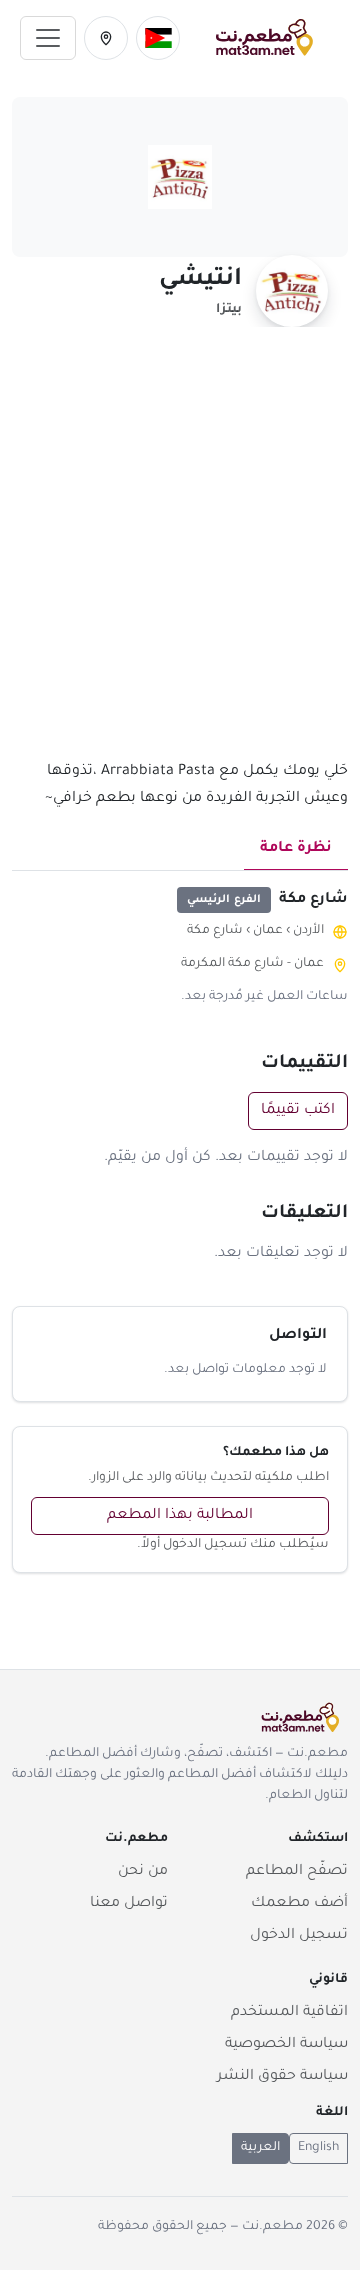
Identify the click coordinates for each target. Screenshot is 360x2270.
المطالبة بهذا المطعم (180, 1516)
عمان (268, 931)
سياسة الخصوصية (286, 2045)
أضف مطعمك (299, 1904)
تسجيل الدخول (299, 1936)
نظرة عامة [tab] (296, 849)
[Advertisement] (180, 555)
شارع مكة (215, 931)
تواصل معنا (129, 1904)
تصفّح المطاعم (297, 1872)
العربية (260, 2148)
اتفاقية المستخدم (289, 2013)
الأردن (308, 931)
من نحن (143, 1872)
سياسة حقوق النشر (282, 2077)
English (318, 2148)
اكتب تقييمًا (298, 1111)
